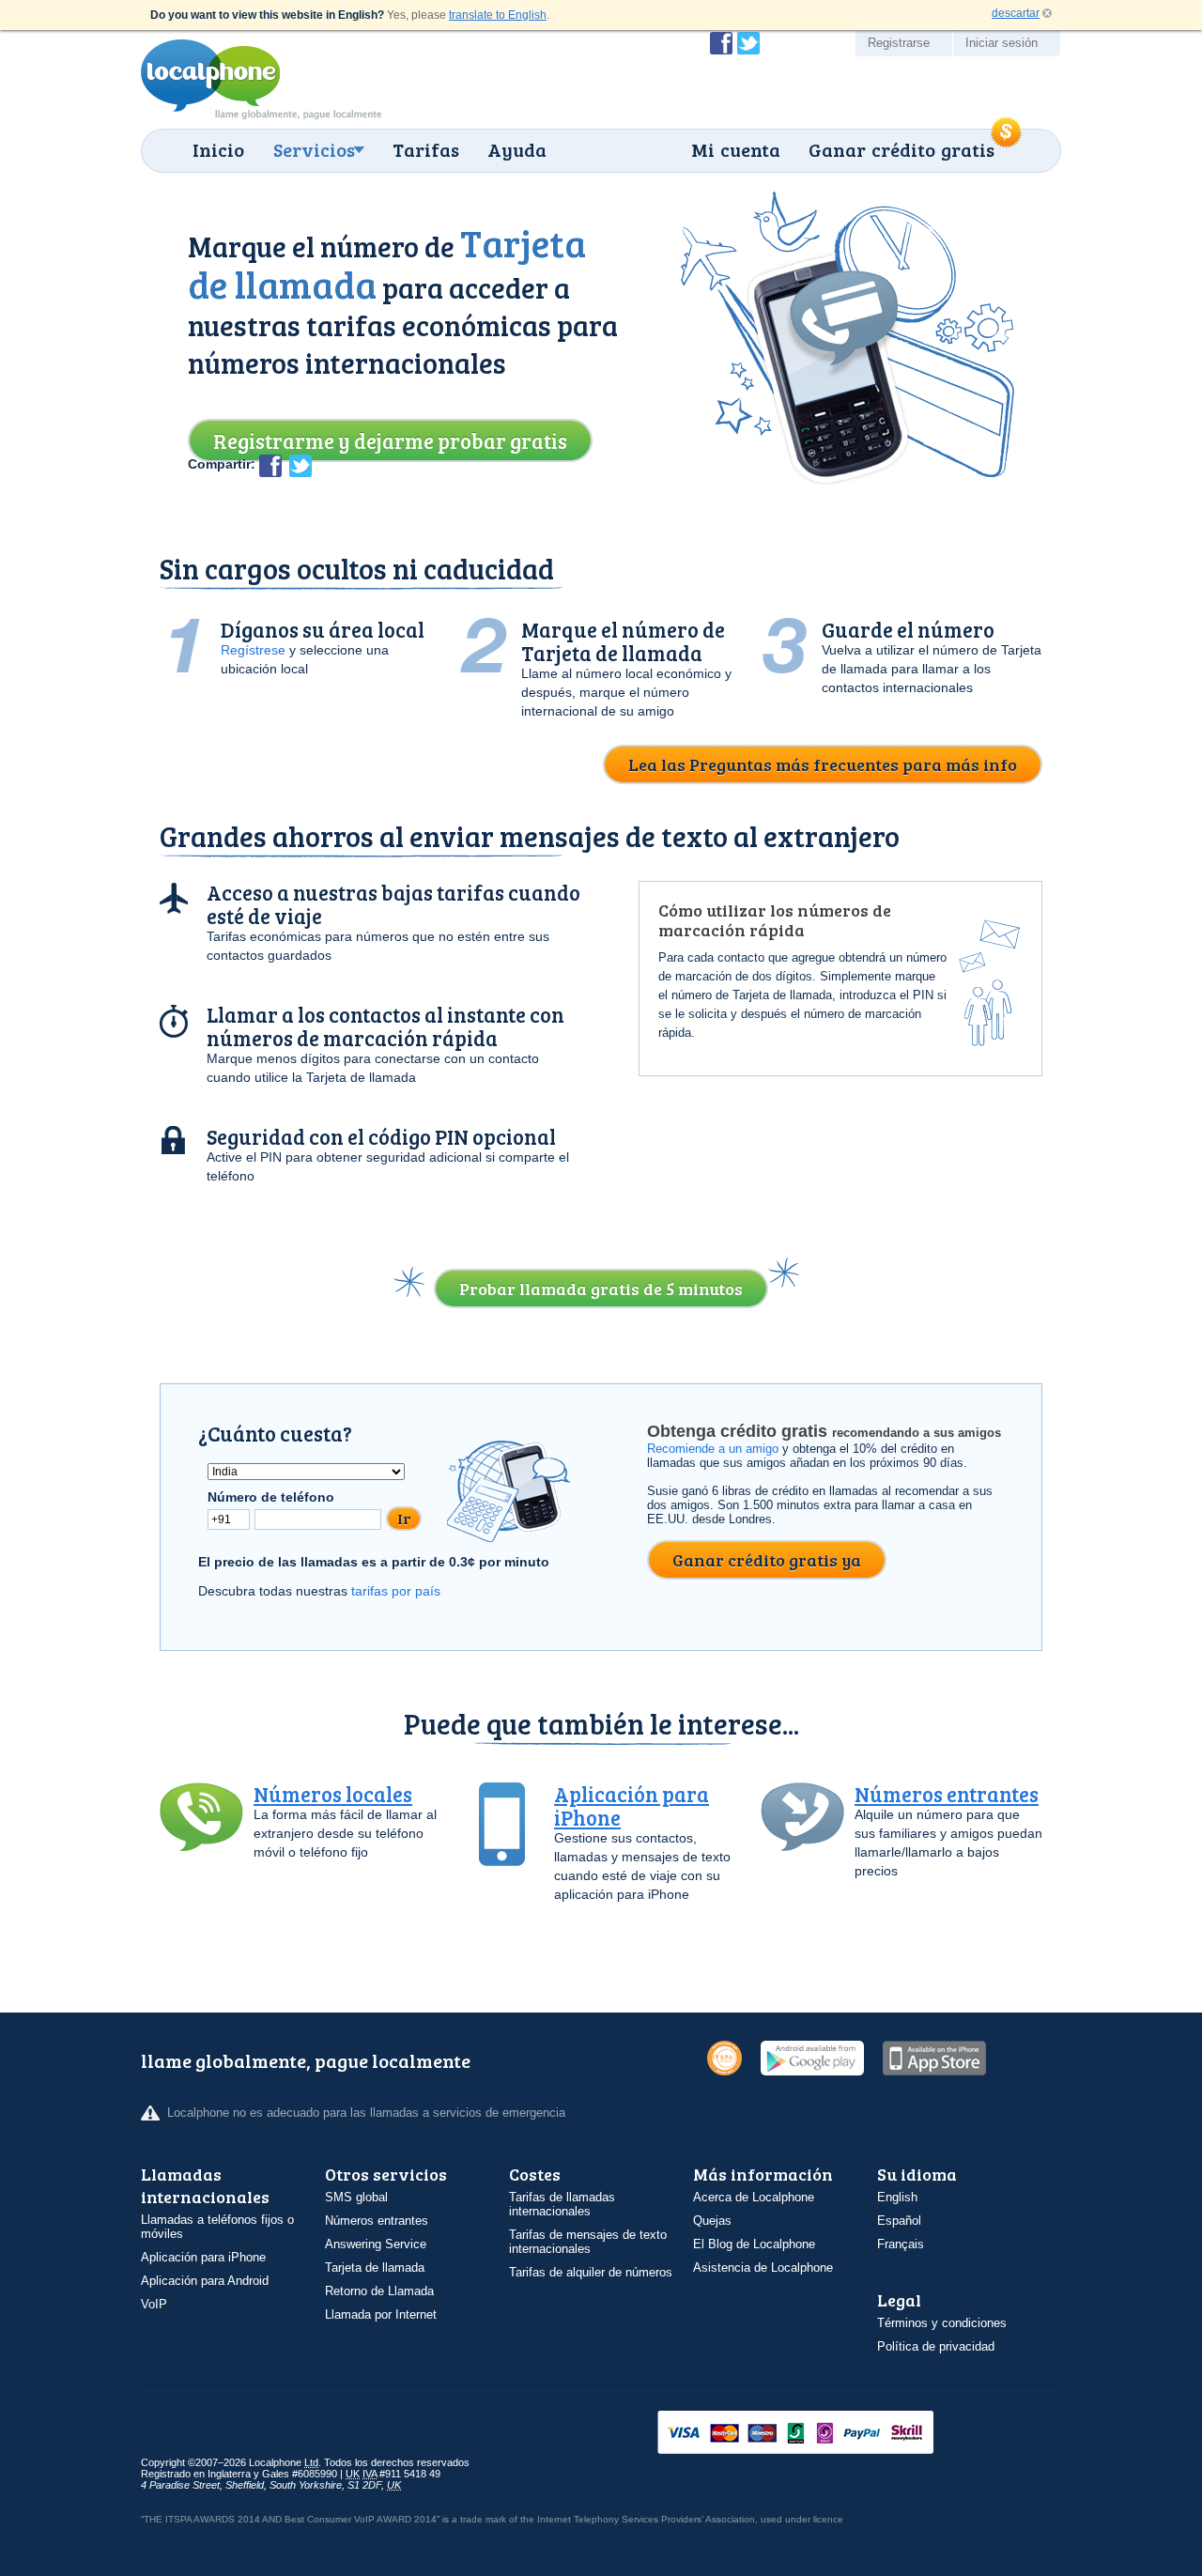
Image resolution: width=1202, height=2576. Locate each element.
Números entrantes (947, 1794)
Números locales (333, 1794)
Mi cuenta (736, 149)
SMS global (356, 2197)
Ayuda (517, 149)
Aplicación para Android (205, 2281)
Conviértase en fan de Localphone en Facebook (721, 43)
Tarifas (426, 149)
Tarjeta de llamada (375, 2267)
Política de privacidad (936, 2346)
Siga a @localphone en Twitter (748, 43)
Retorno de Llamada (379, 2291)
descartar (1016, 13)
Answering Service (376, 2244)
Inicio (218, 149)
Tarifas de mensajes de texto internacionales (588, 2242)
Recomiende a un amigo (713, 1449)
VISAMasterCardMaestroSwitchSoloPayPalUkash (822, 2434)
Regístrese (253, 650)
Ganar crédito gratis (901, 149)
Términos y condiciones (942, 2323)
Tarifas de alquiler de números (591, 2272)
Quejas (712, 2221)
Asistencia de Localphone (763, 2267)
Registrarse (899, 43)
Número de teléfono (271, 1497)
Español (899, 2221)
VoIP (154, 2304)
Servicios (314, 149)
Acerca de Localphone (754, 2197)
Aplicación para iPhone (632, 1805)
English (897, 2197)
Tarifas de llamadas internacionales (562, 2204)
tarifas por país (396, 1591)
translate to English (498, 15)
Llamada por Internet (381, 2314)
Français (901, 2244)
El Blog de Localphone (754, 2244)
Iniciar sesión (1002, 43)
